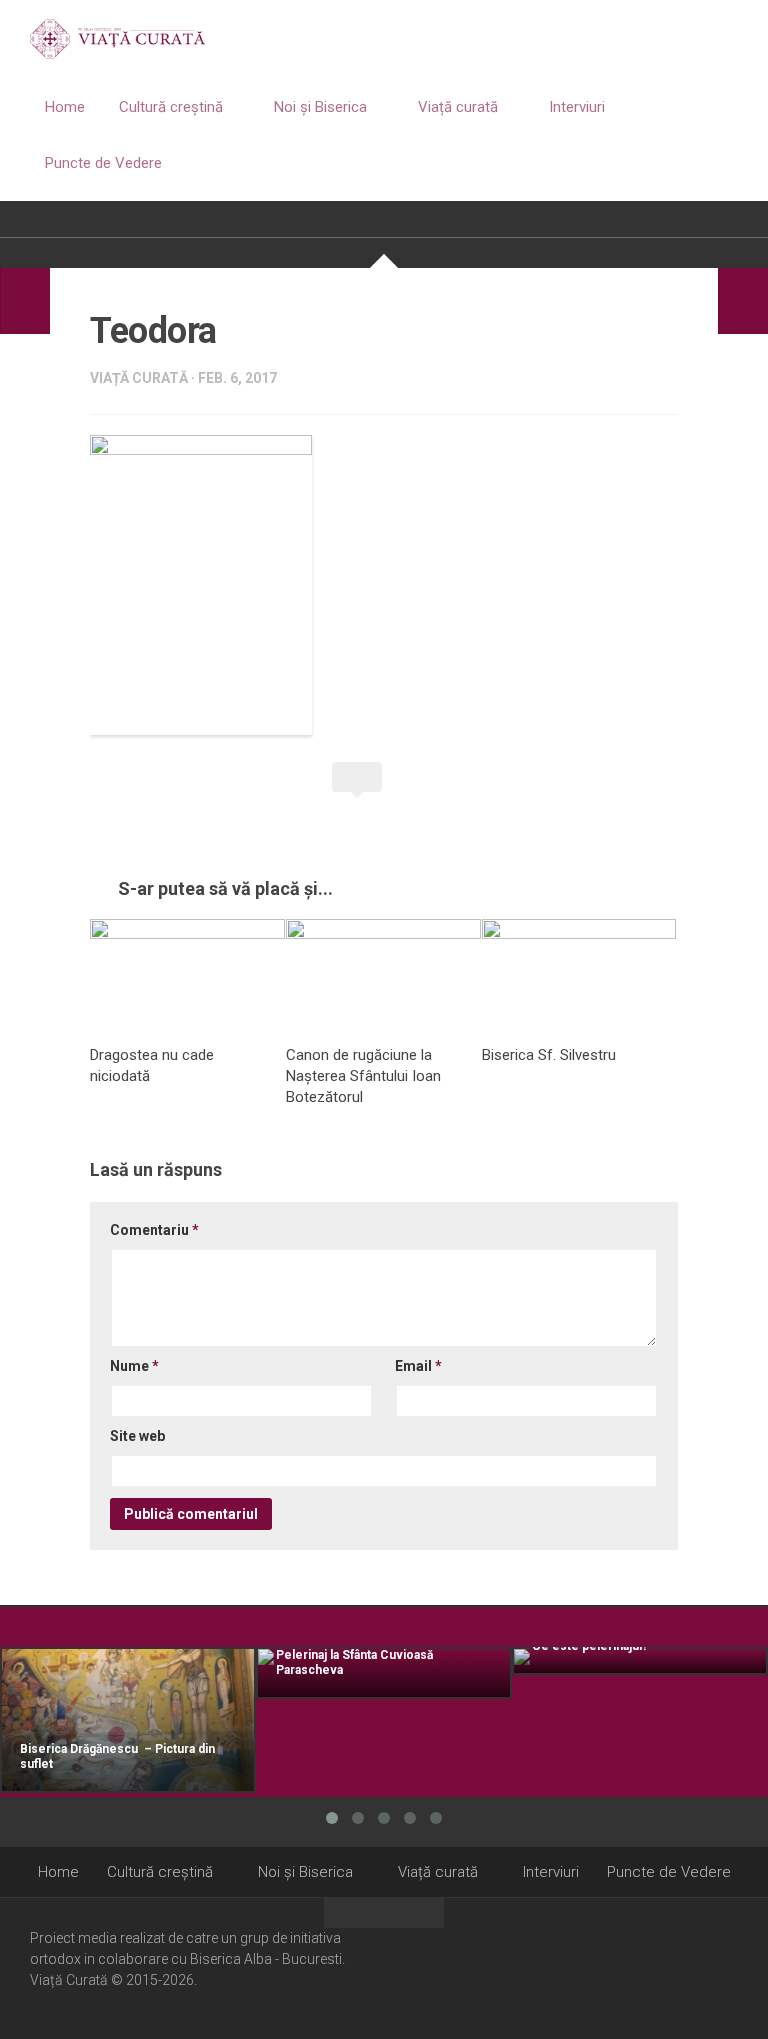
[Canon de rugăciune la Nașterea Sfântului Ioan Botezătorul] (383, 974)
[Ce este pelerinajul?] (640, 1661)
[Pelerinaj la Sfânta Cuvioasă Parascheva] (384, 1673)
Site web (137, 1436)
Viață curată (458, 107)
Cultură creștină (171, 107)
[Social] (699, 1967)
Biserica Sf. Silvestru (549, 1055)
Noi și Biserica (320, 107)
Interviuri (577, 107)
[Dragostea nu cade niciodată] (187, 974)
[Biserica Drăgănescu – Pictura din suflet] (128, 1720)
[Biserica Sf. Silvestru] (579, 974)
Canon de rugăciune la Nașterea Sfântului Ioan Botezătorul (363, 1076)
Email (418, 1366)
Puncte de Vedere (103, 163)
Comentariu (154, 1230)
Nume (134, 1366)
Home (65, 107)
